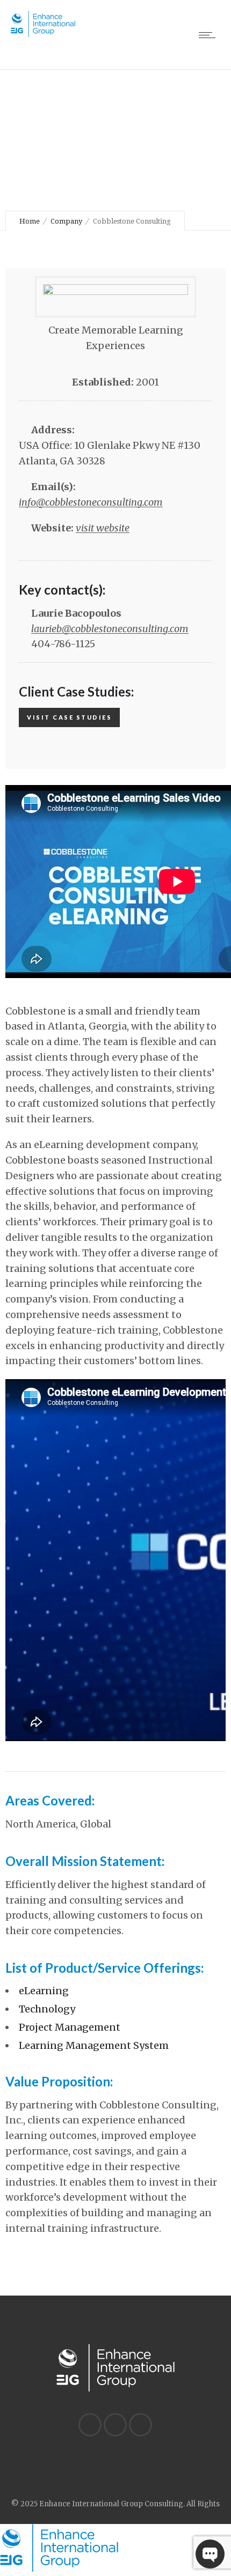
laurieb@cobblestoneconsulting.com (110, 629)
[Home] (43, 34)
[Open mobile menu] (210, 35)
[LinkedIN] (90, 2425)
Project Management (70, 2027)
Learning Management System (94, 2045)
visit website (103, 528)
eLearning (44, 1991)
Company (66, 221)
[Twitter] (115, 2425)
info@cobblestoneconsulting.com (91, 502)
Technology (47, 2009)
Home (30, 221)
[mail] (140, 2425)
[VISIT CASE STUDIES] (69, 732)
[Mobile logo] (59, 2569)
